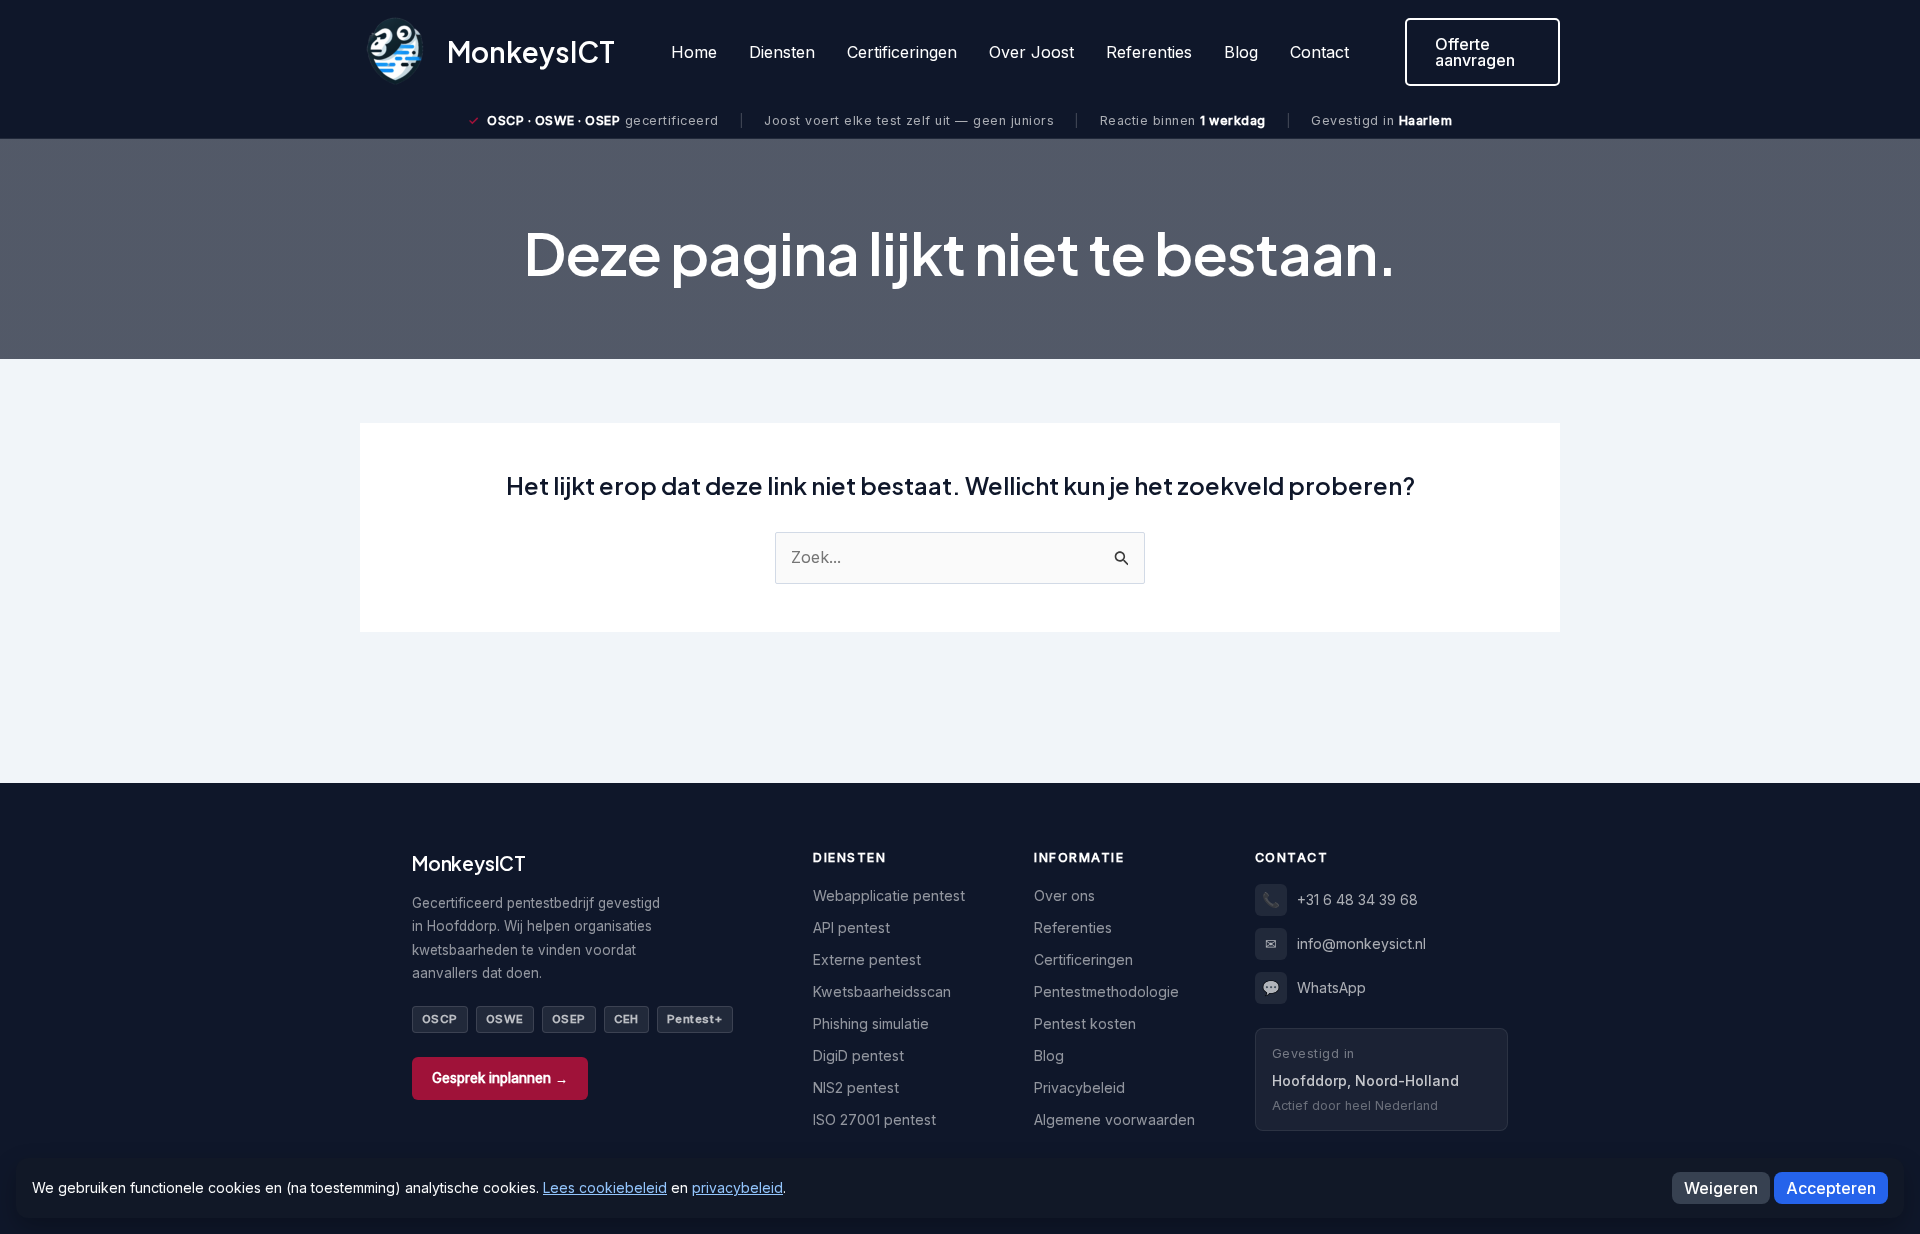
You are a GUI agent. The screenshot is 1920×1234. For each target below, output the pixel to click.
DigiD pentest (858, 1055)
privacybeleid (737, 1187)
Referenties (1149, 52)
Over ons (1064, 895)
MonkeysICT (531, 51)
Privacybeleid (1079, 1087)
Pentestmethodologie (1106, 991)
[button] (1482, 52)
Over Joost (1031, 52)
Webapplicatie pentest (889, 895)
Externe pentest (867, 959)
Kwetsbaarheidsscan (882, 991)
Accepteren (1831, 1188)
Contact (1319, 52)
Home (694, 52)
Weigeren (1721, 1188)
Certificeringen (902, 52)
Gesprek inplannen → (500, 1078)
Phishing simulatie (871, 1023)
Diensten (782, 52)
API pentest (851, 927)
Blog (1241, 52)
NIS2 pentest (856, 1087)
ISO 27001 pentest (874, 1119)
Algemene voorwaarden (1114, 1119)
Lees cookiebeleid (605, 1187)
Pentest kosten (1085, 1023)
